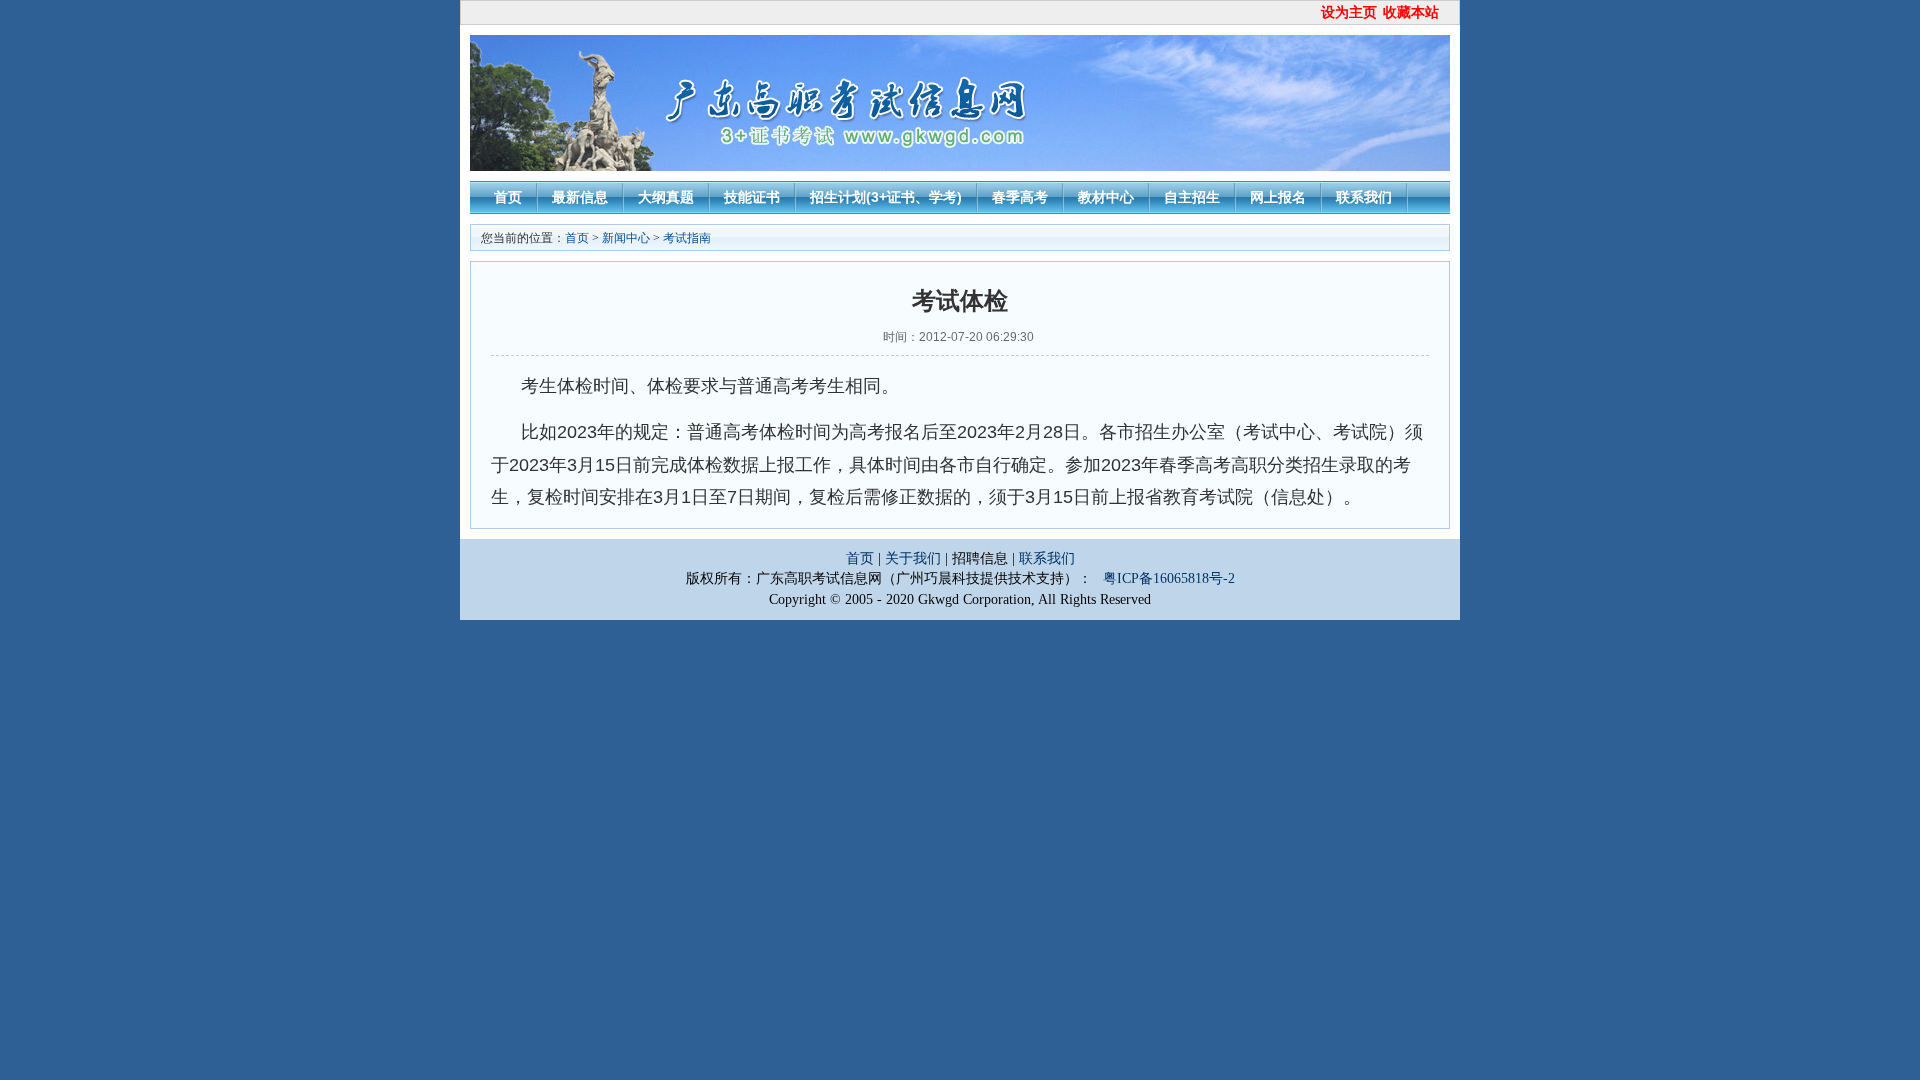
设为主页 (1349, 12)
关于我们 (915, 558)
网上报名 (1278, 197)
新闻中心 (626, 238)
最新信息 (580, 197)
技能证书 (752, 197)
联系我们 (1364, 197)
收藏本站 (1411, 12)
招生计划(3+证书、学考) (886, 197)
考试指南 (687, 238)
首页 (508, 197)
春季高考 (1020, 197)
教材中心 (1106, 197)
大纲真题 (666, 197)
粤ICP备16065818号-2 (1169, 578)
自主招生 (1192, 197)
